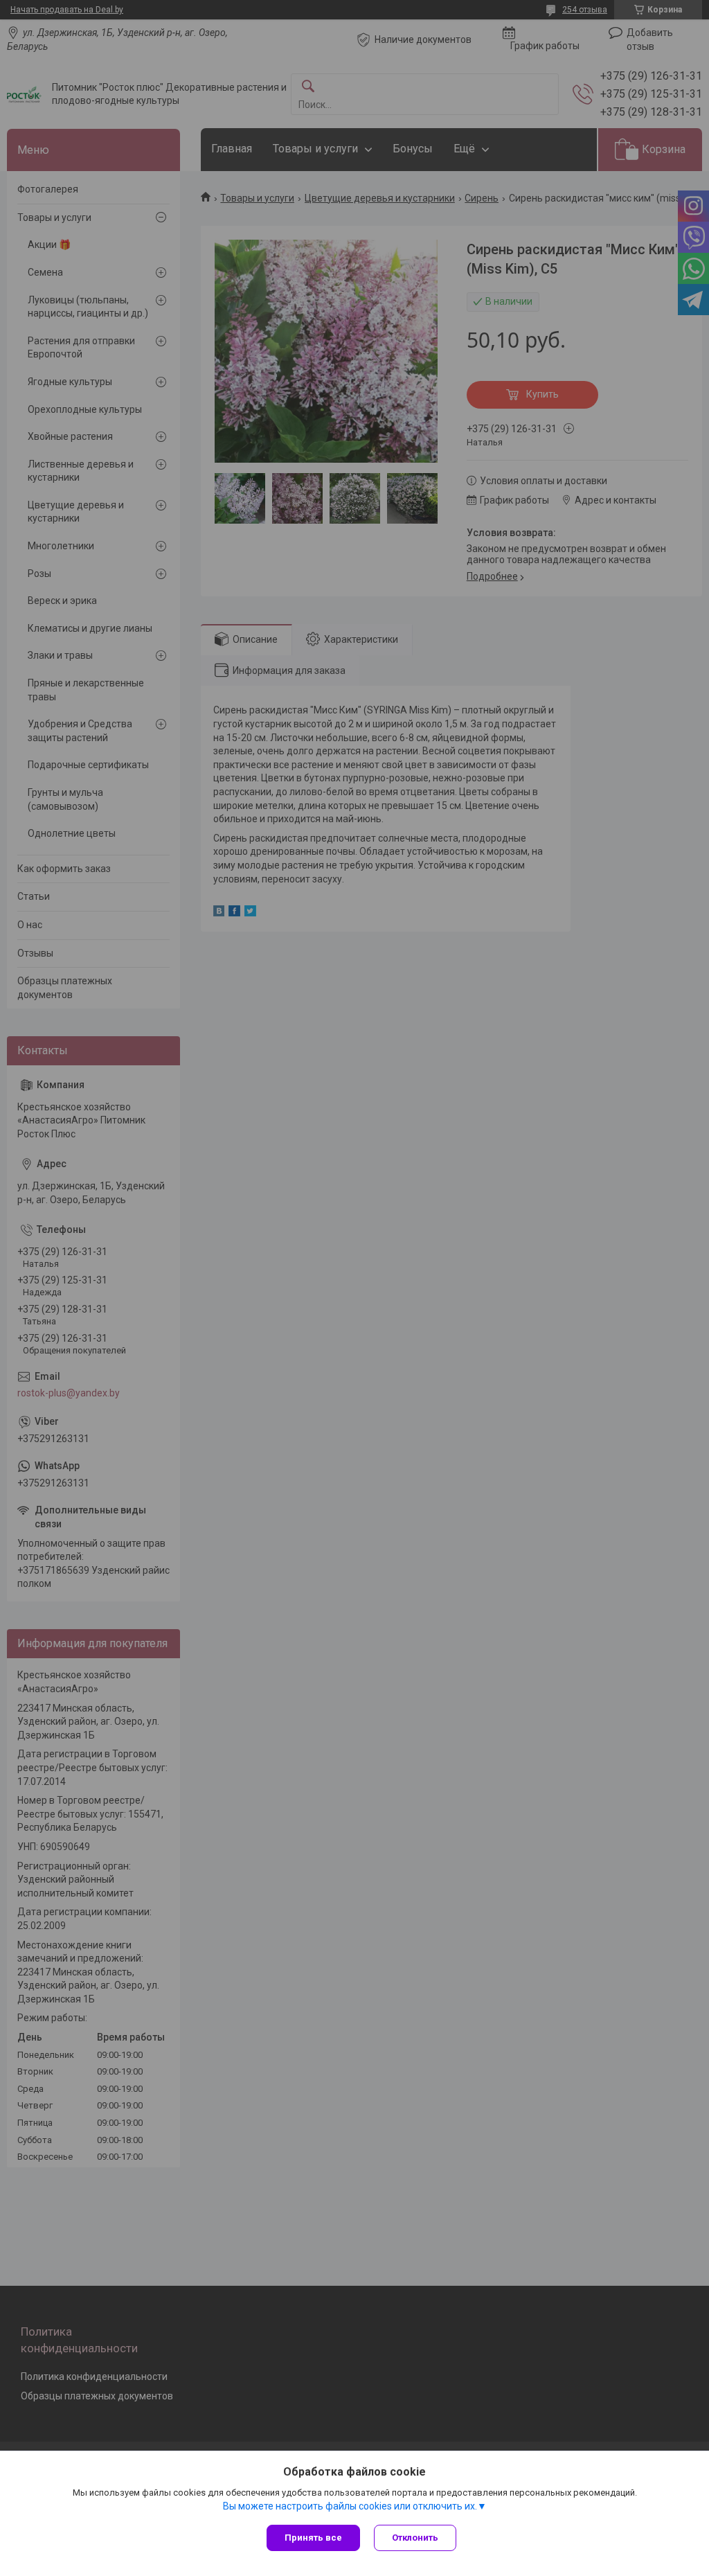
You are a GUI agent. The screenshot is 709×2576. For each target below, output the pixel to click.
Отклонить (415, 2538)
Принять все (313, 2538)
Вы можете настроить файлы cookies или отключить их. (350, 2506)
